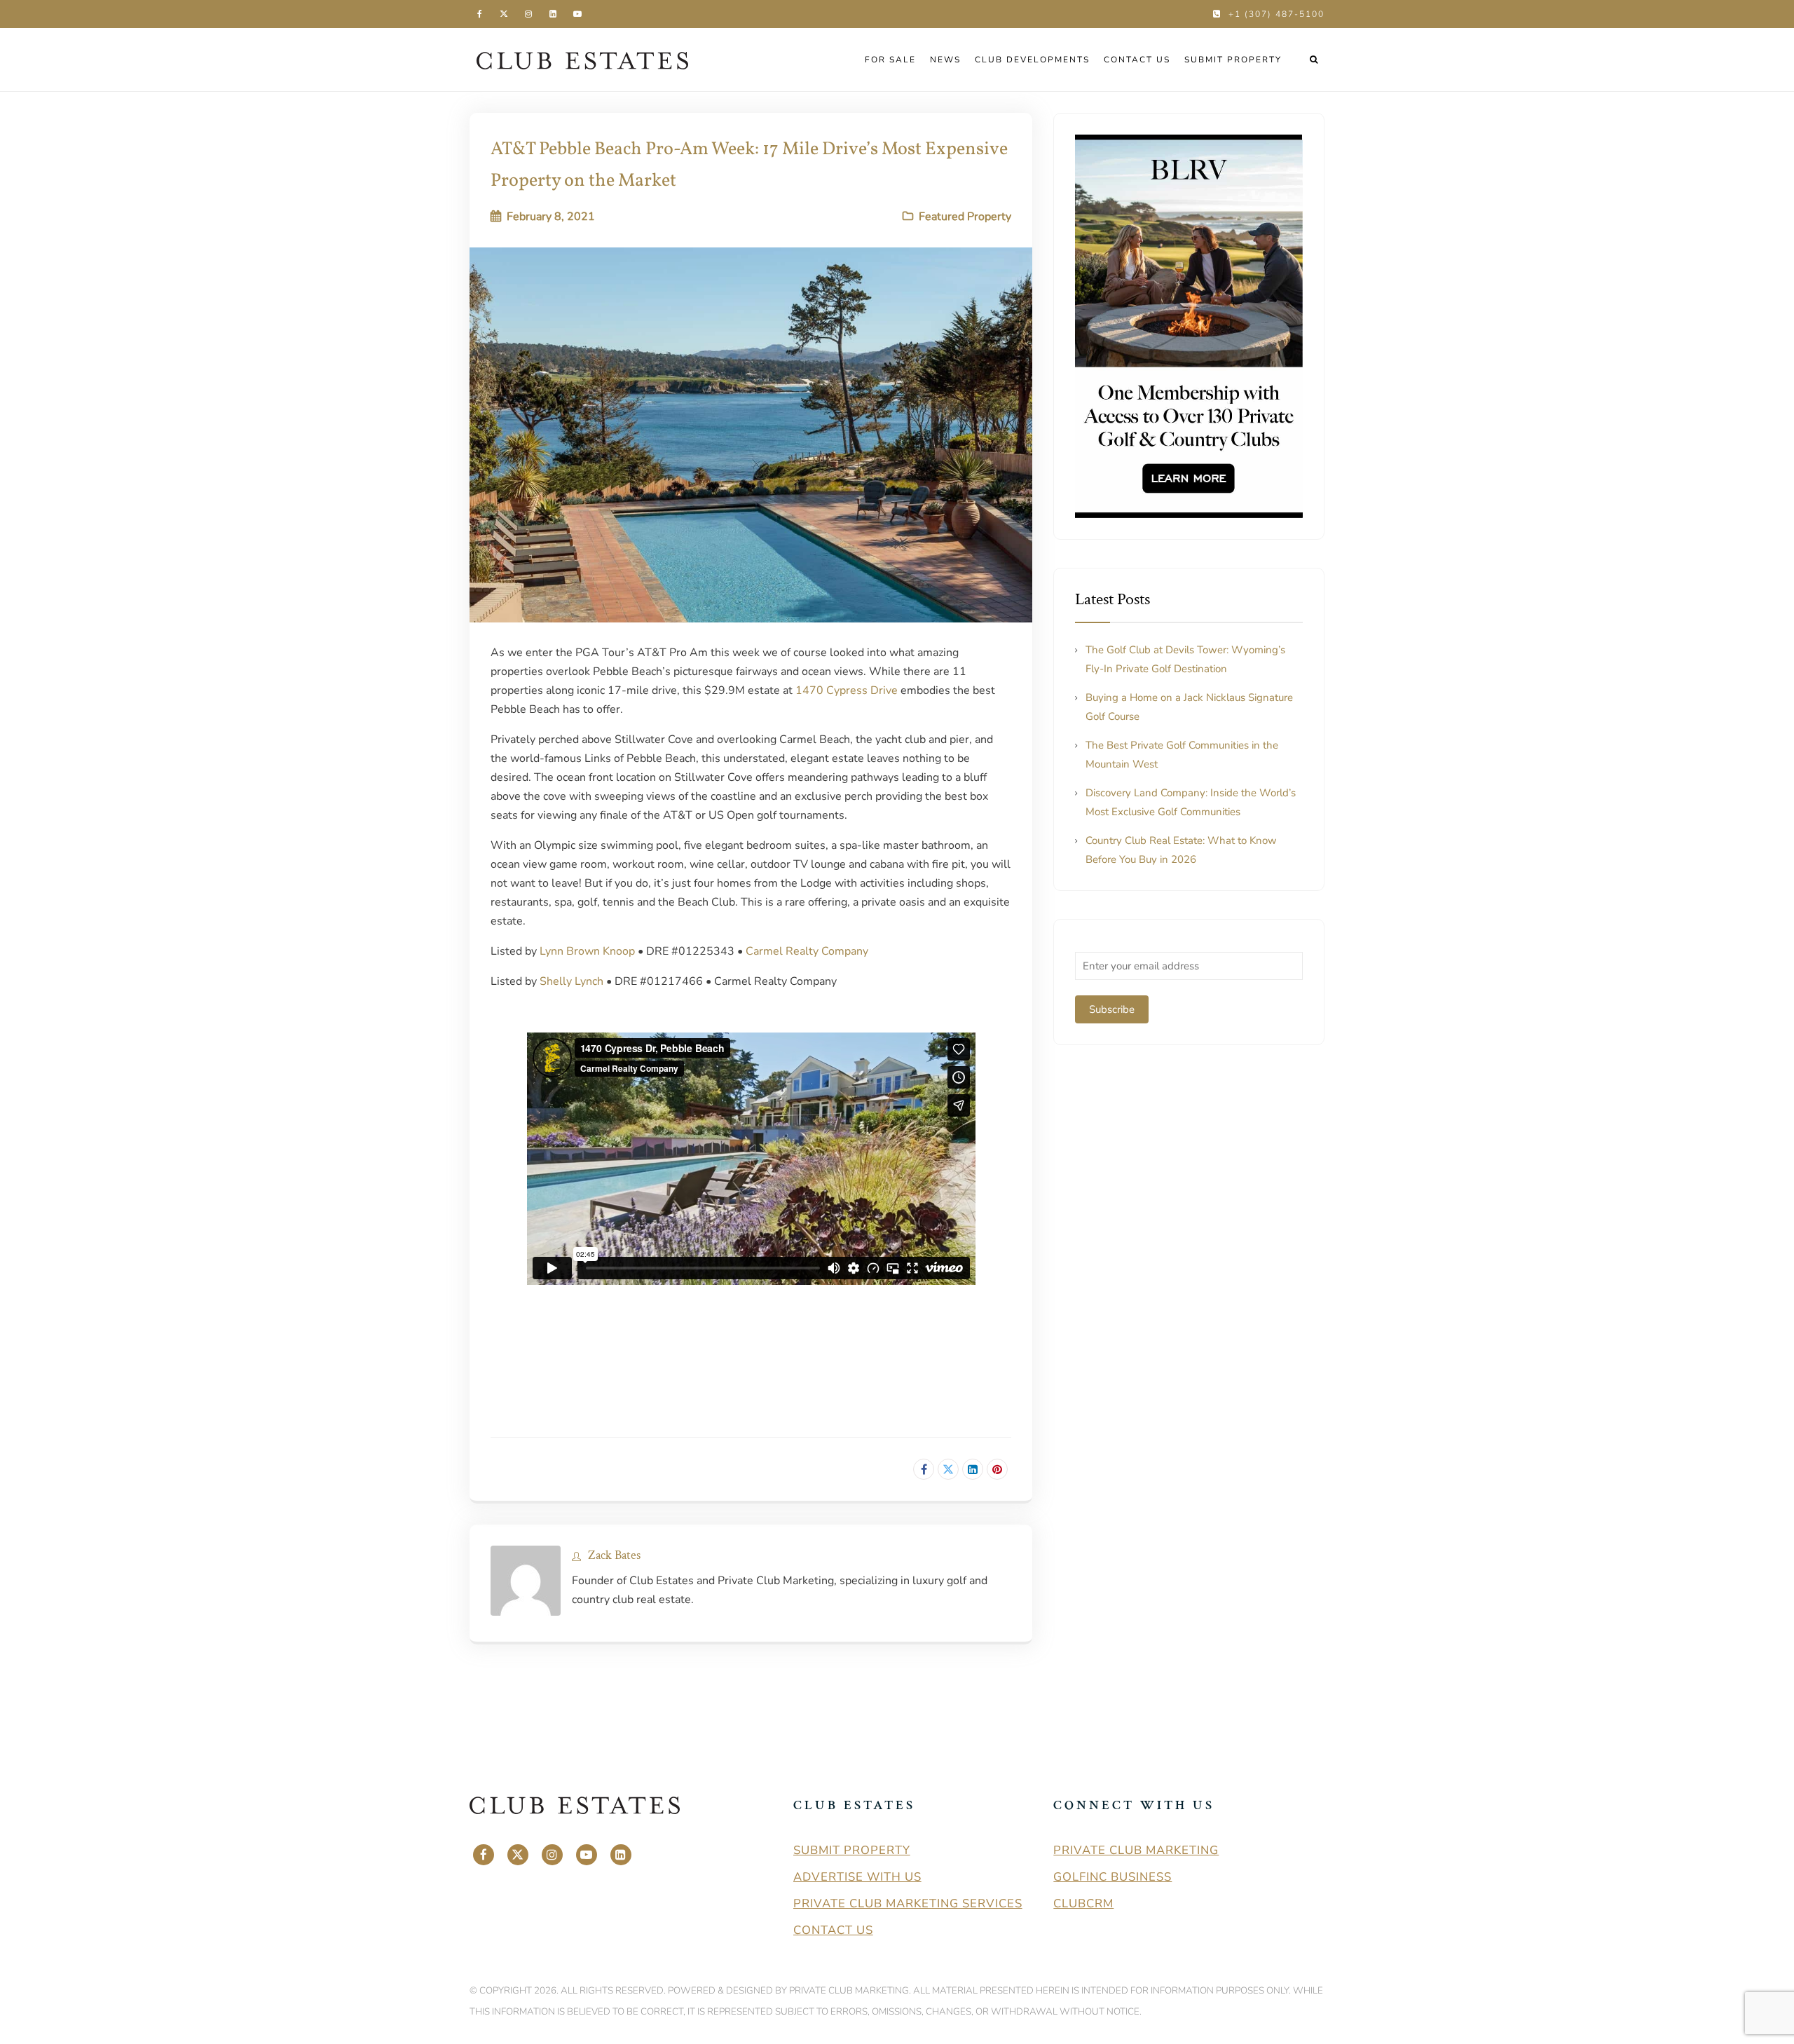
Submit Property (1233, 60)
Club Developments (1032, 60)
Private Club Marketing (1136, 1850)
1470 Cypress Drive (847, 690)
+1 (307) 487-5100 (1276, 14)
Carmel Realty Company (807, 951)
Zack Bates (614, 1555)
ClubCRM (1083, 1903)
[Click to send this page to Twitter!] (948, 1469)
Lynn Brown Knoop (587, 951)
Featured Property (965, 217)
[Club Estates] (582, 60)
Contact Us (1137, 60)
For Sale (890, 60)
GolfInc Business (1112, 1877)
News (945, 60)
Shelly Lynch (571, 981)
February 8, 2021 (551, 217)
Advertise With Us (857, 1877)
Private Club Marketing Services (908, 1903)
